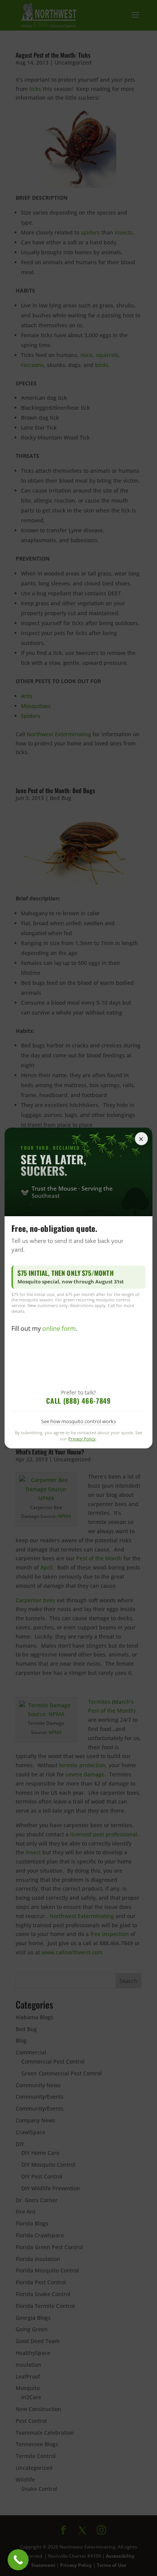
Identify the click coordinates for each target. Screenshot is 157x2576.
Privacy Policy (82, 1439)
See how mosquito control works (78, 1421)
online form (59, 1328)
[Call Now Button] (18, 2560)
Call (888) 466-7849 (78, 1401)
